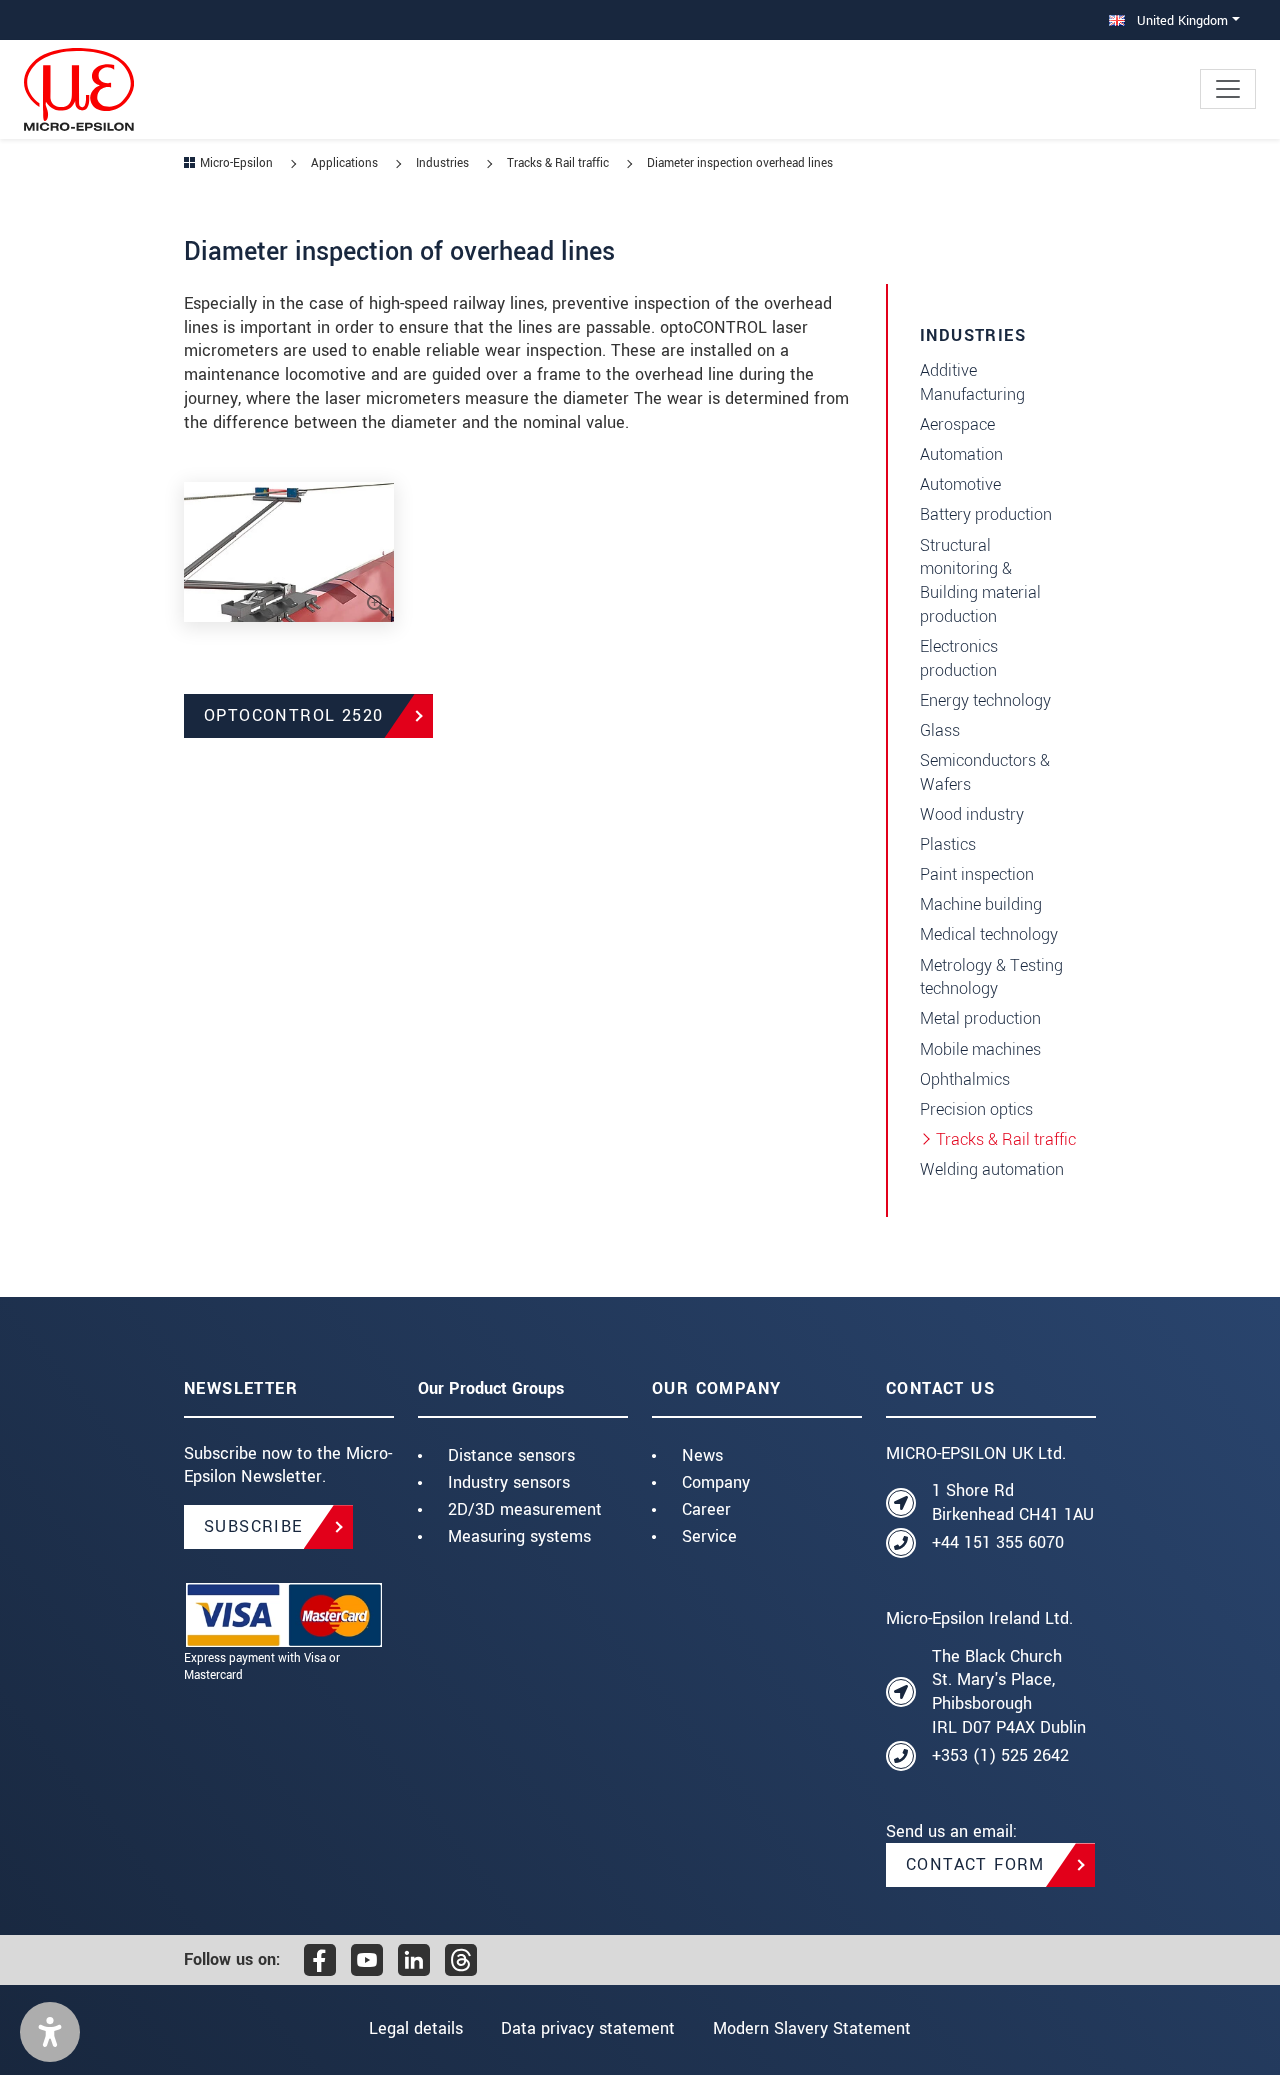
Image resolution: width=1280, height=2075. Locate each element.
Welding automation (992, 1169)
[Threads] (461, 1960)
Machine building (981, 904)
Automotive (960, 484)
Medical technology (989, 934)
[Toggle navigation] (1228, 89)
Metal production (980, 1018)
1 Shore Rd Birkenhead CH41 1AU (1013, 1502)
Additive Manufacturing (972, 382)
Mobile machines (980, 1049)
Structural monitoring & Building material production (980, 581)
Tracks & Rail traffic (1006, 1139)
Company (716, 1482)
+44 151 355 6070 (998, 1542)
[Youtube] (367, 1960)
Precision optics (976, 1109)
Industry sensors (509, 1482)
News (702, 1455)
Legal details (416, 2028)
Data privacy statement (588, 2028)
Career (706, 1509)
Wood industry (972, 814)
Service (709, 1536)
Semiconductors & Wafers (985, 772)
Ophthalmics (965, 1079)
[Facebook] (320, 1960)
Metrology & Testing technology (991, 977)
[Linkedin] (414, 1960)
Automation (961, 454)
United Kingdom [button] (1180, 20)
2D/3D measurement (525, 1509)
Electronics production (959, 658)
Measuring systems (519, 1536)
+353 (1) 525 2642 (1000, 1755)
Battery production (986, 514)
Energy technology (985, 700)
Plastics (948, 844)
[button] (50, 2032)
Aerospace (957, 424)
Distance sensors (511, 1455)
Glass (940, 730)
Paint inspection (977, 874)
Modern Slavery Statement (812, 2028)
